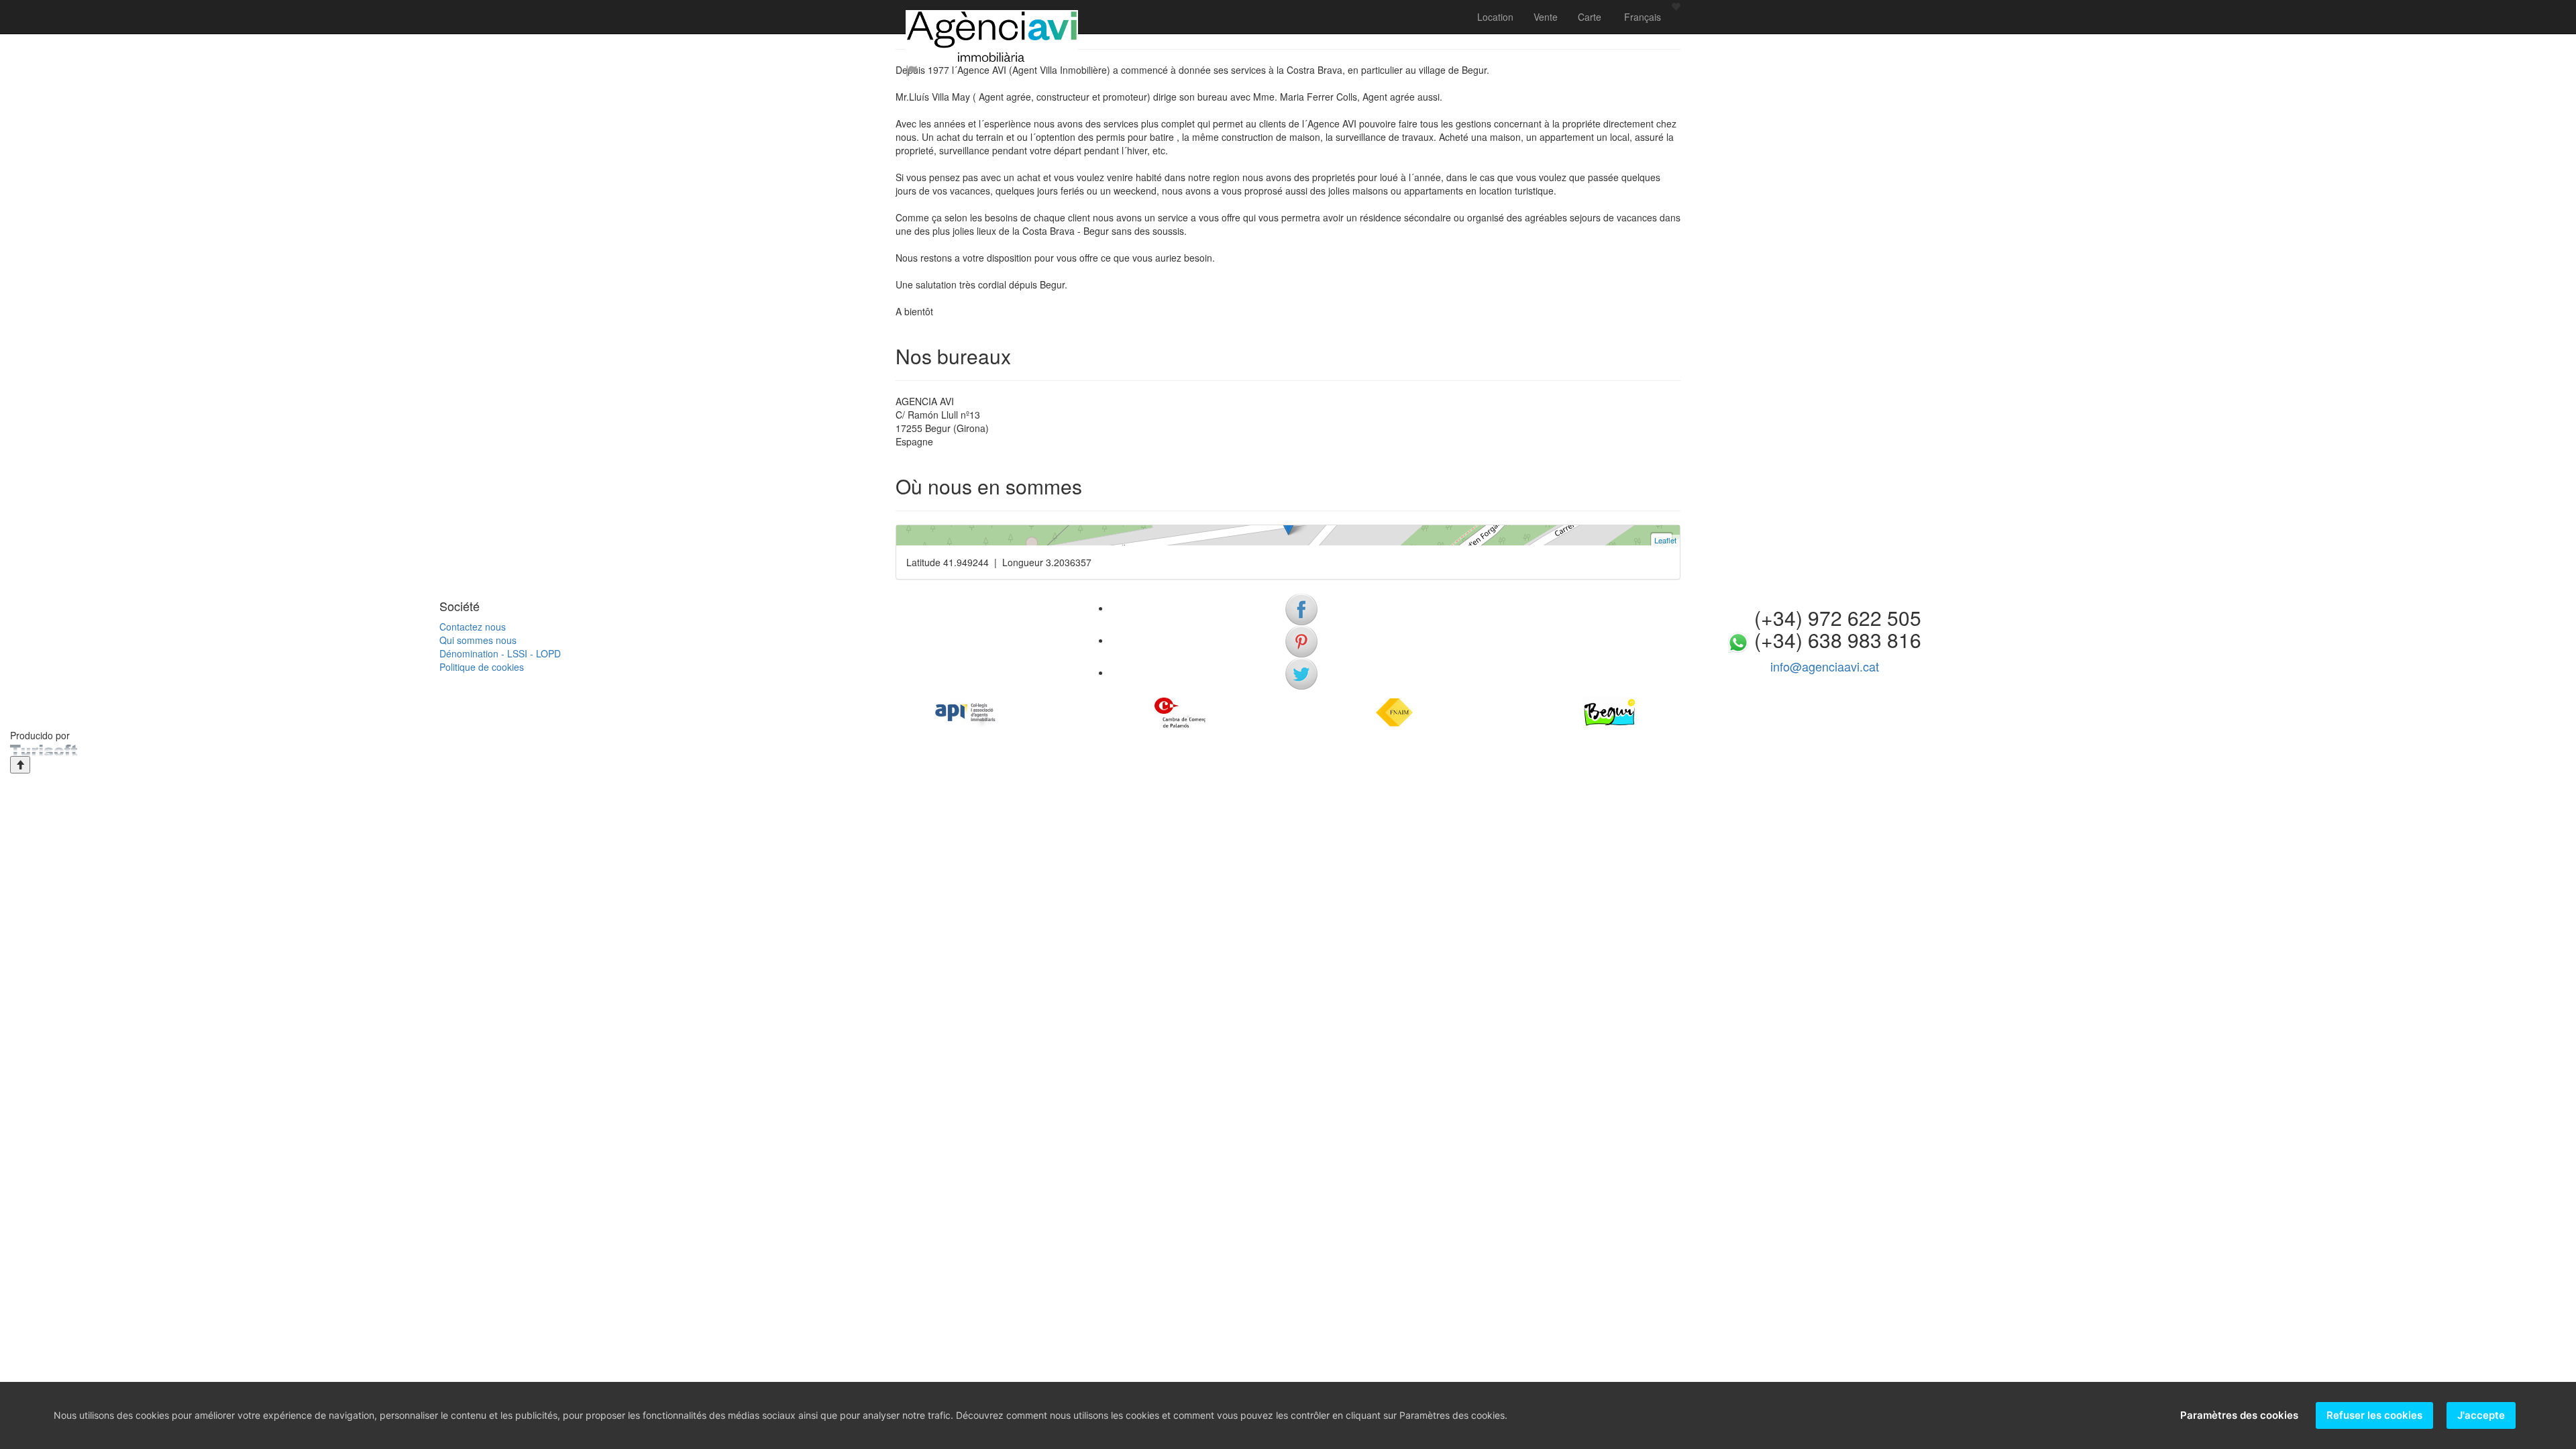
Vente (1546, 17)
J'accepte (2481, 1415)
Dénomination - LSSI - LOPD (500, 653)
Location (1495, 17)
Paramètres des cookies (2239, 1415)
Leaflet (1665, 540)
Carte (1590, 17)
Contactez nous (473, 627)
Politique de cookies (482, 667)
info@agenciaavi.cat (1825, 666)
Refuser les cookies (2374, 1415)
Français (1641, 17)
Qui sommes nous (478, 640)
